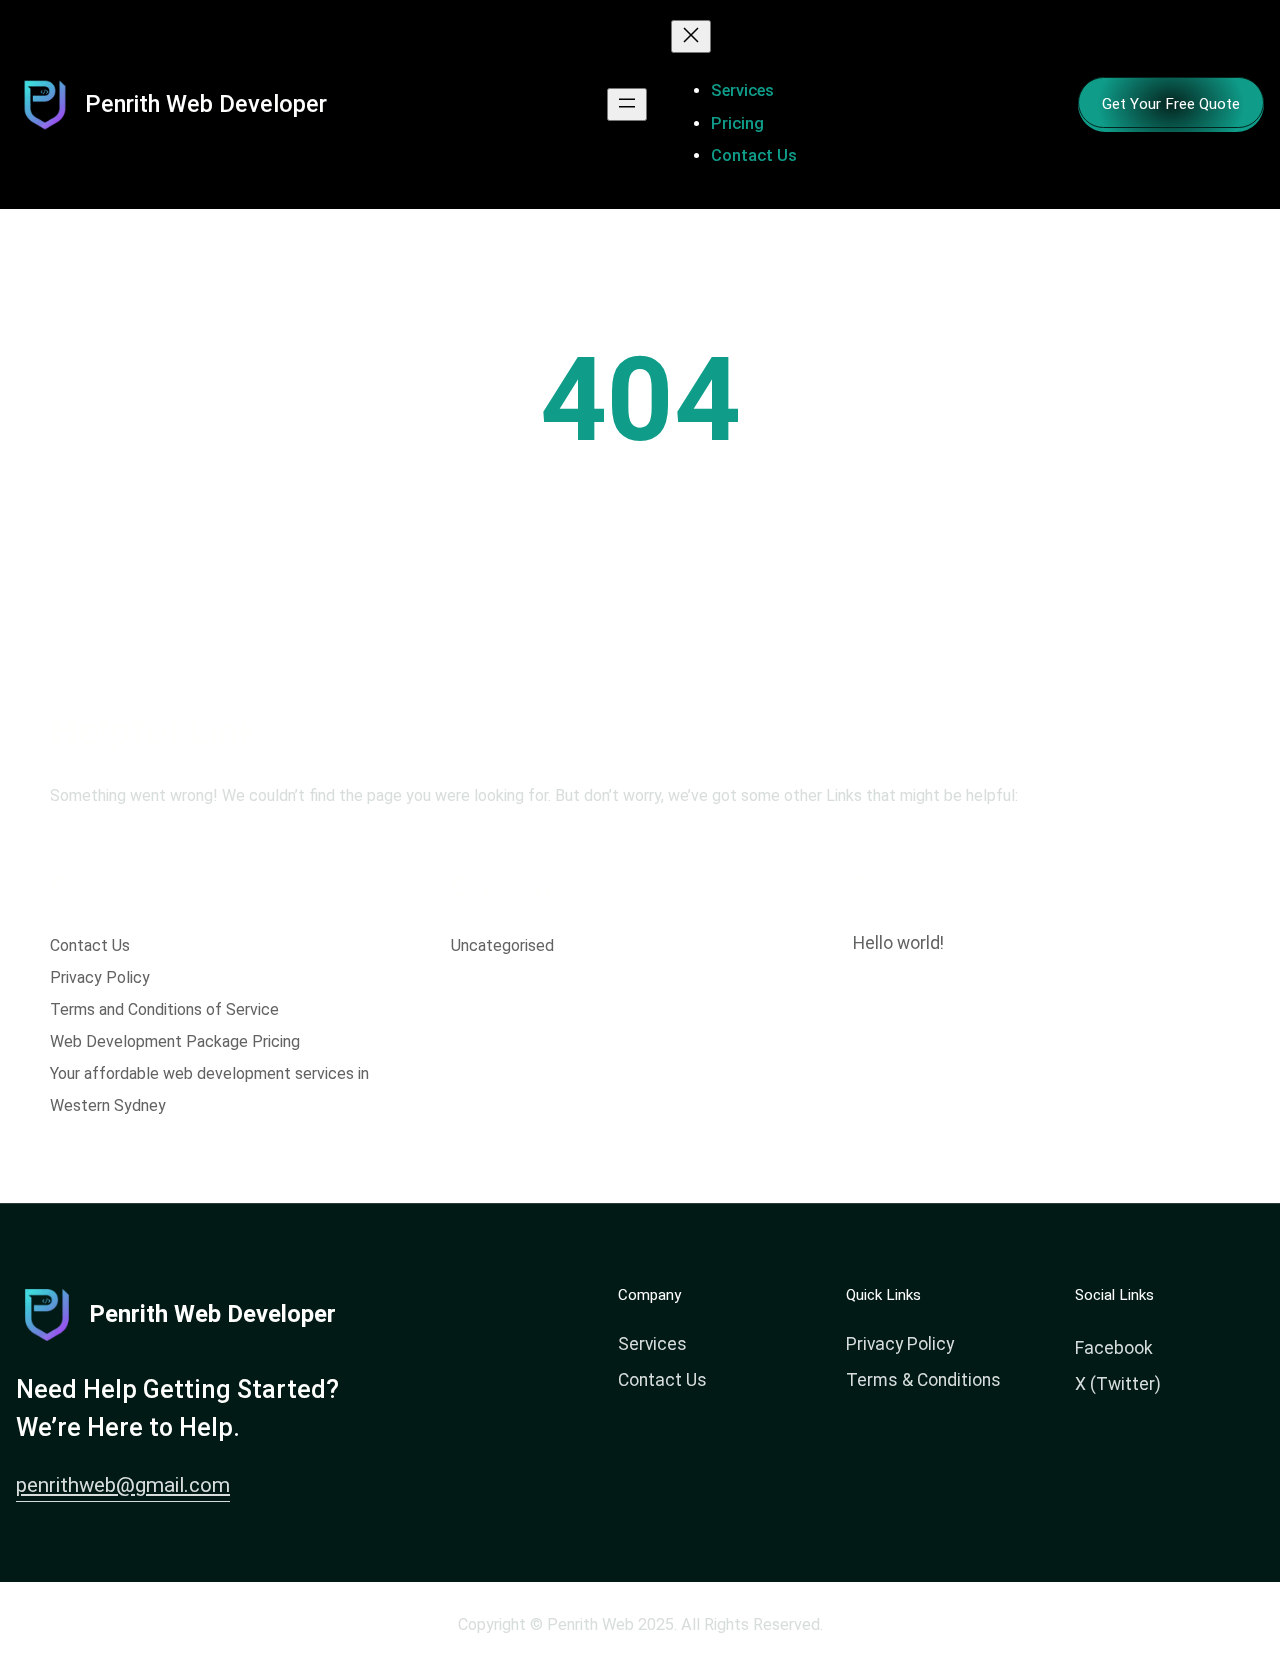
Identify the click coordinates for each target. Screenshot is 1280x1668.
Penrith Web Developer (206, 104)
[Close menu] (691, 36)
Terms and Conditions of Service (164, 1009)
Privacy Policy (100, 977)
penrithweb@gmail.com (123, 1485)
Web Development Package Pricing (175, 1041)
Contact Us (90, 945)
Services (652, 1344)
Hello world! (898, 943)
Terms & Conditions (923, 1380)
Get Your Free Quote (1171, 104)
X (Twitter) (1118, 1384)
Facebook (1114, 1348)
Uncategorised (502, 945)
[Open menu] (627, 104)
